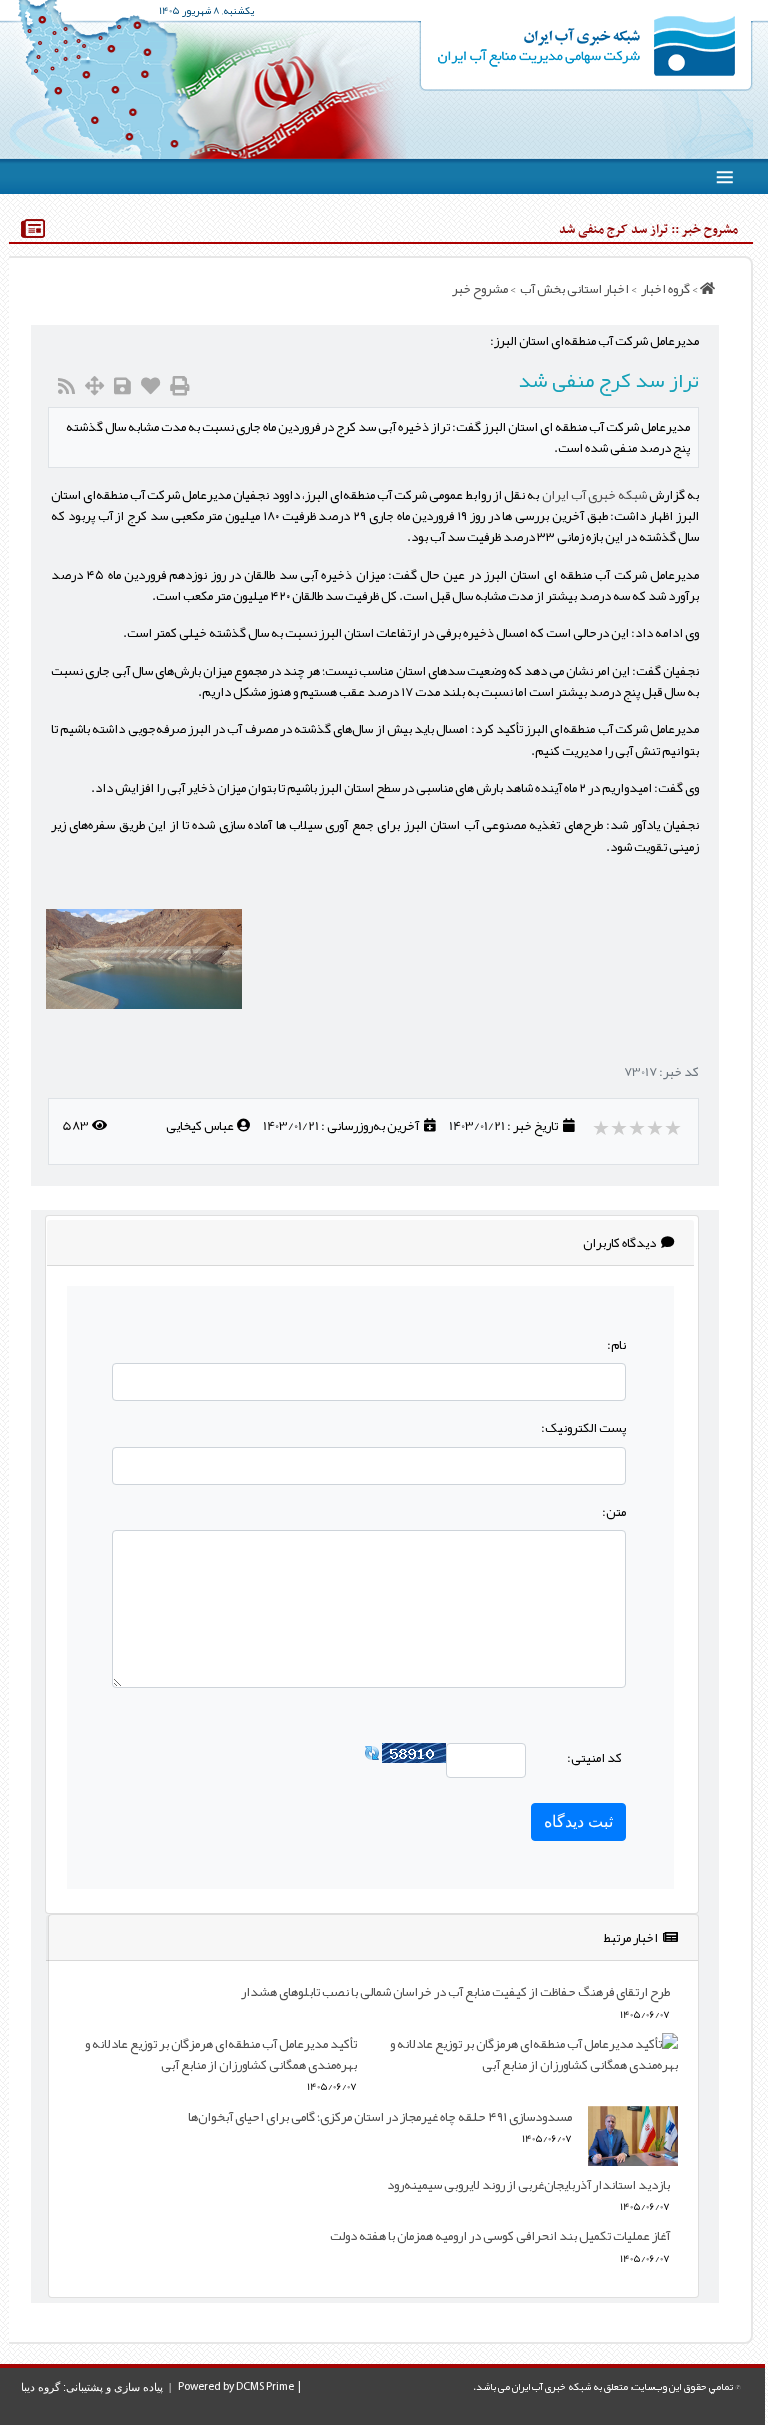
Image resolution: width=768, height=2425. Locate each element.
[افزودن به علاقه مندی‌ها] (150, 386)
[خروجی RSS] (66, 386)
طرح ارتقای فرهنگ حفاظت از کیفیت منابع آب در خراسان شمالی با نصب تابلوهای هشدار (455, 1991)
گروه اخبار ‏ (664, 288)
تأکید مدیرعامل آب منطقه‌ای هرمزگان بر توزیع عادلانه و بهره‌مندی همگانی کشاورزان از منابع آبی (221, 2054)
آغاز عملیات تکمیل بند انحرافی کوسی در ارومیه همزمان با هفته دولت (500, 2235)
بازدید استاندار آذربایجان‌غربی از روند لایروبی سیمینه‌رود (528, 2184)
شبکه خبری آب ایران (594, 494)
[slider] (638, 1128)
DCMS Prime (265, 2387)
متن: (614, 1511)
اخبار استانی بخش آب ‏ (573, 288)
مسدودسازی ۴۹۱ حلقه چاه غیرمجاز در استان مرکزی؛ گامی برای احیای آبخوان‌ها (380, 2116)
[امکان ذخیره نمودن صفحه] (122, 386)
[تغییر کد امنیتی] (372, 1757)
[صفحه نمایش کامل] (94, 386)
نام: (616, 1344)
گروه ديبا (40, 2387)
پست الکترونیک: (583, 1427)
